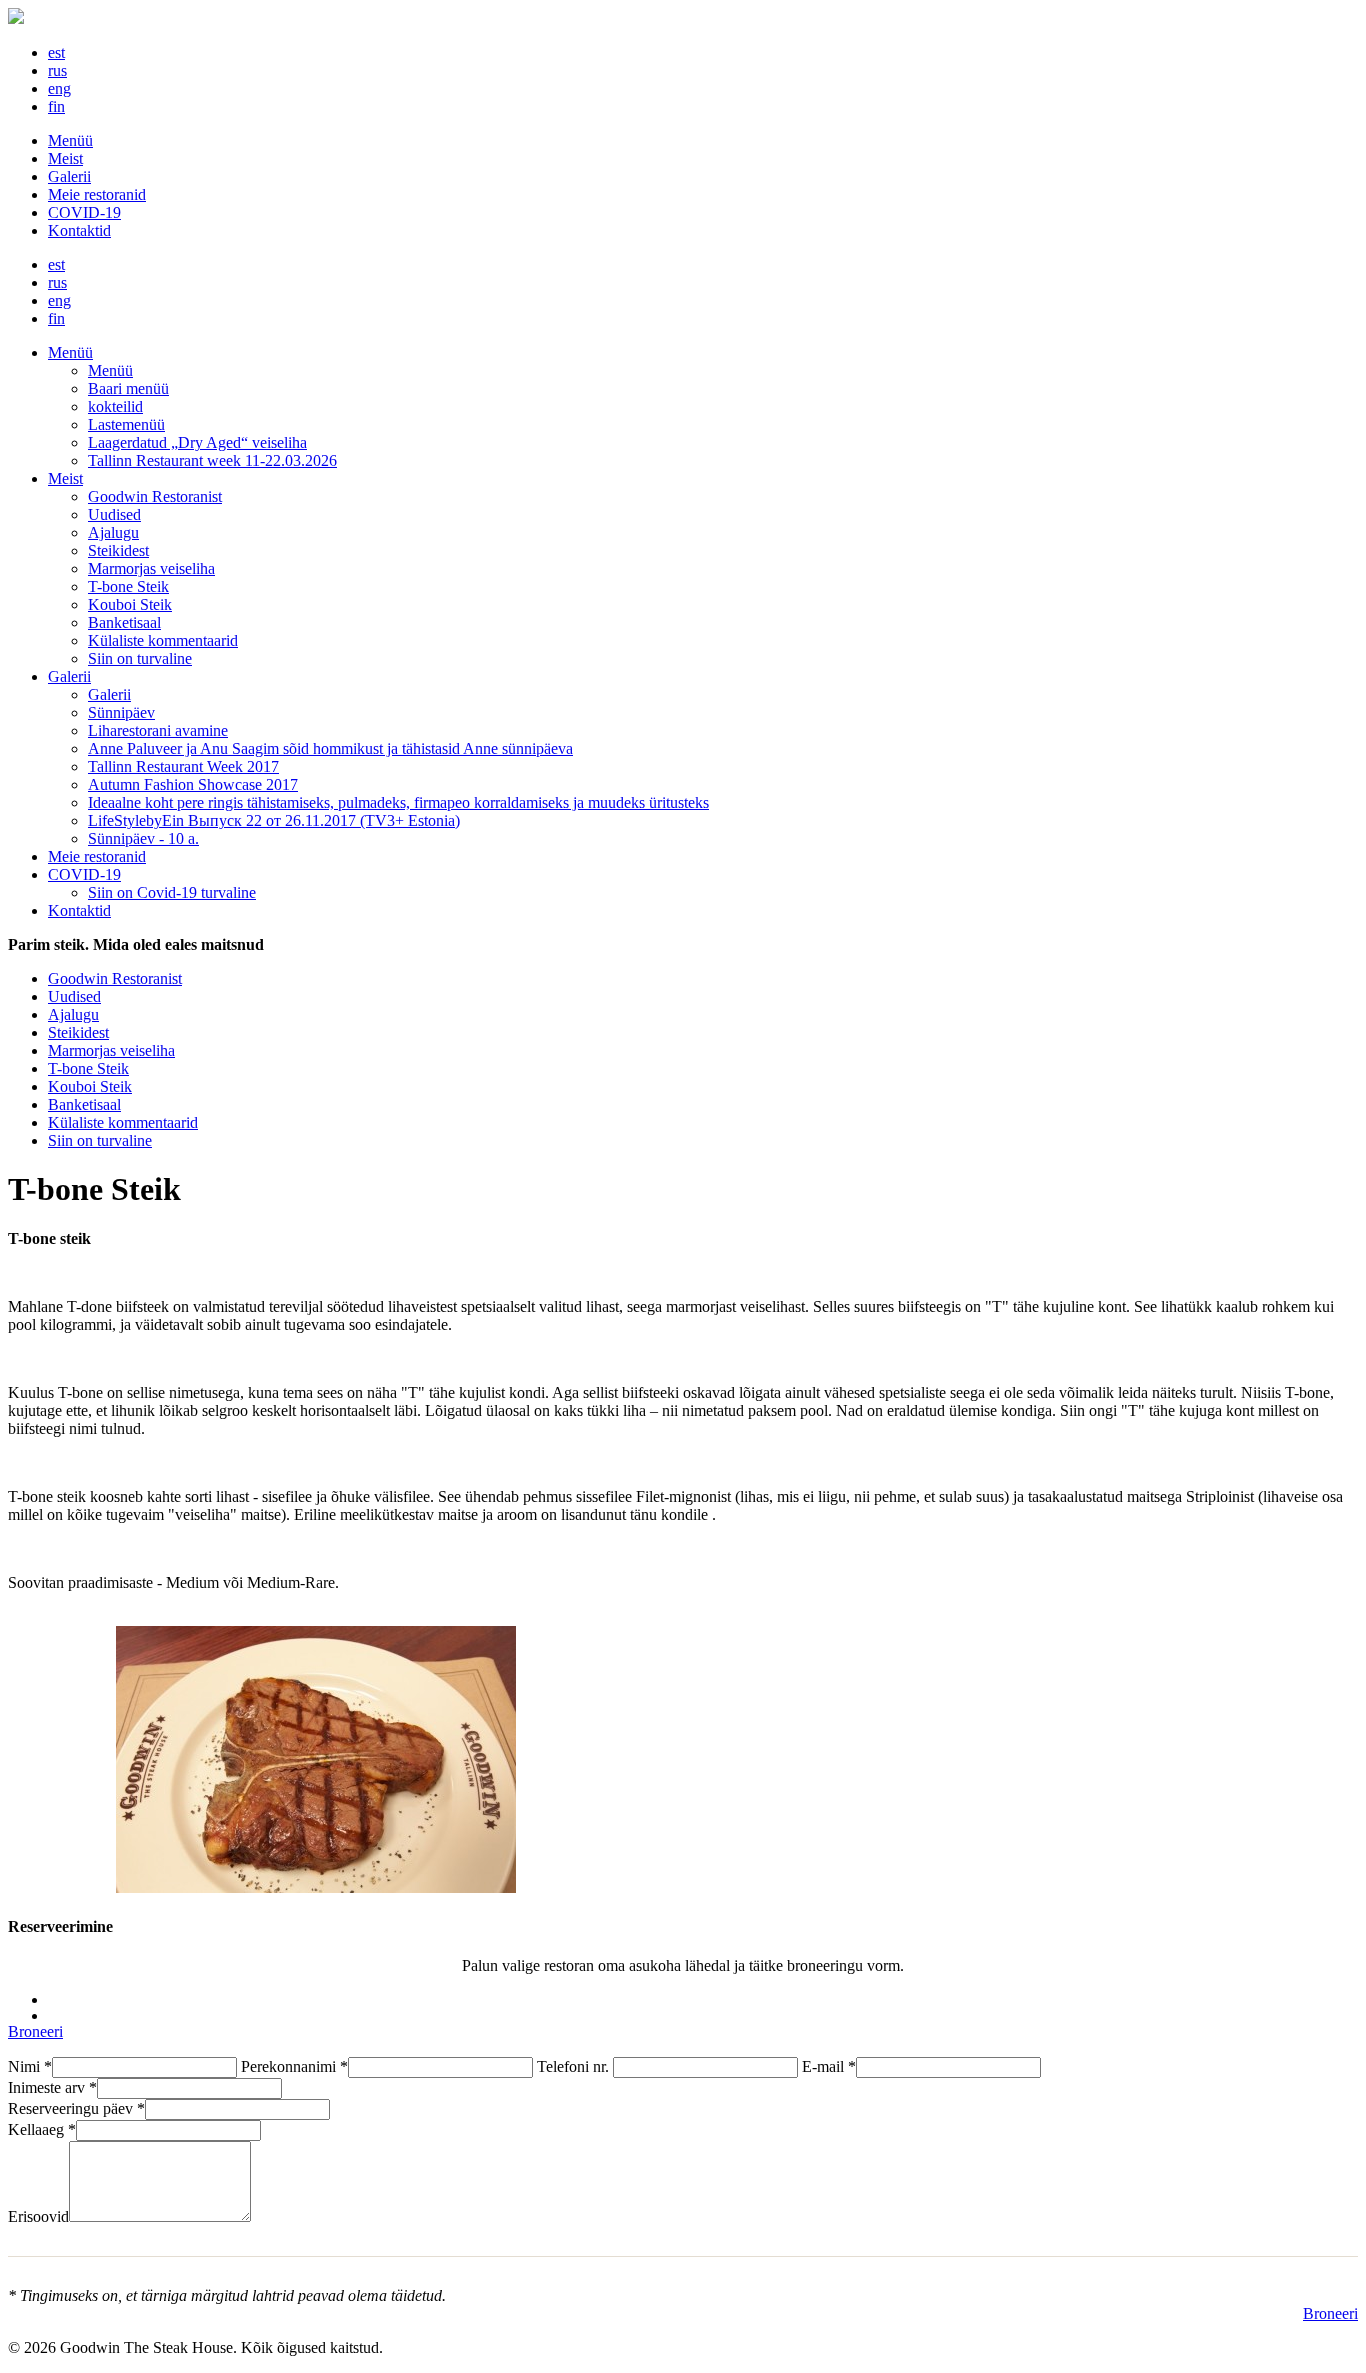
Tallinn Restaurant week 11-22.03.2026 (212, 460)
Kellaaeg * (42, 2129)
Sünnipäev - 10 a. (143, 838)
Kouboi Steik (130, 604)
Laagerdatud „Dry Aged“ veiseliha (197, 442)
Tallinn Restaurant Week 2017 (183, 766)
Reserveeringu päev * (76, 2108)
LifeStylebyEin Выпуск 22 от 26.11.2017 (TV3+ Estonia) (274, 820)
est (56, 52)
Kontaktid (79, 230)
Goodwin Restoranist (155, 496)
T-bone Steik (128, 586)
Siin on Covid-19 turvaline (172, 892)
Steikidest (118, 550)
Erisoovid (38, 2216)
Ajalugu (113, 532)
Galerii (69, 176)
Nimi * (30, 2066)
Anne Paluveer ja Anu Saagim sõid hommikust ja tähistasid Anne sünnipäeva (330, 748)
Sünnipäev (121, 712)
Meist (65, 158)
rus (57, 70)
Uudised (114, 514)
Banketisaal (124, 622)
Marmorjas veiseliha (151, 568)
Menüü (70, 140)
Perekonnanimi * (294, 2066)
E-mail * (829, 2066)
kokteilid (115, 406)
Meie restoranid (97, 194)
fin (56, 106)
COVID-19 (84, 212)
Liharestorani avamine (158, 730)
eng (59, 88)
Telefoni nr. (575, 2066)
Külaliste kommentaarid (163, 640)
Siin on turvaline (140, 658)
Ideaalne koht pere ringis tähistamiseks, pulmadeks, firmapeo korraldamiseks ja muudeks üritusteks (398, 802)
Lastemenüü (126, 424)
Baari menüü (128, 388)
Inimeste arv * (52, 2087)
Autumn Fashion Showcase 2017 (193, 784)
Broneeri (35, 2031)
